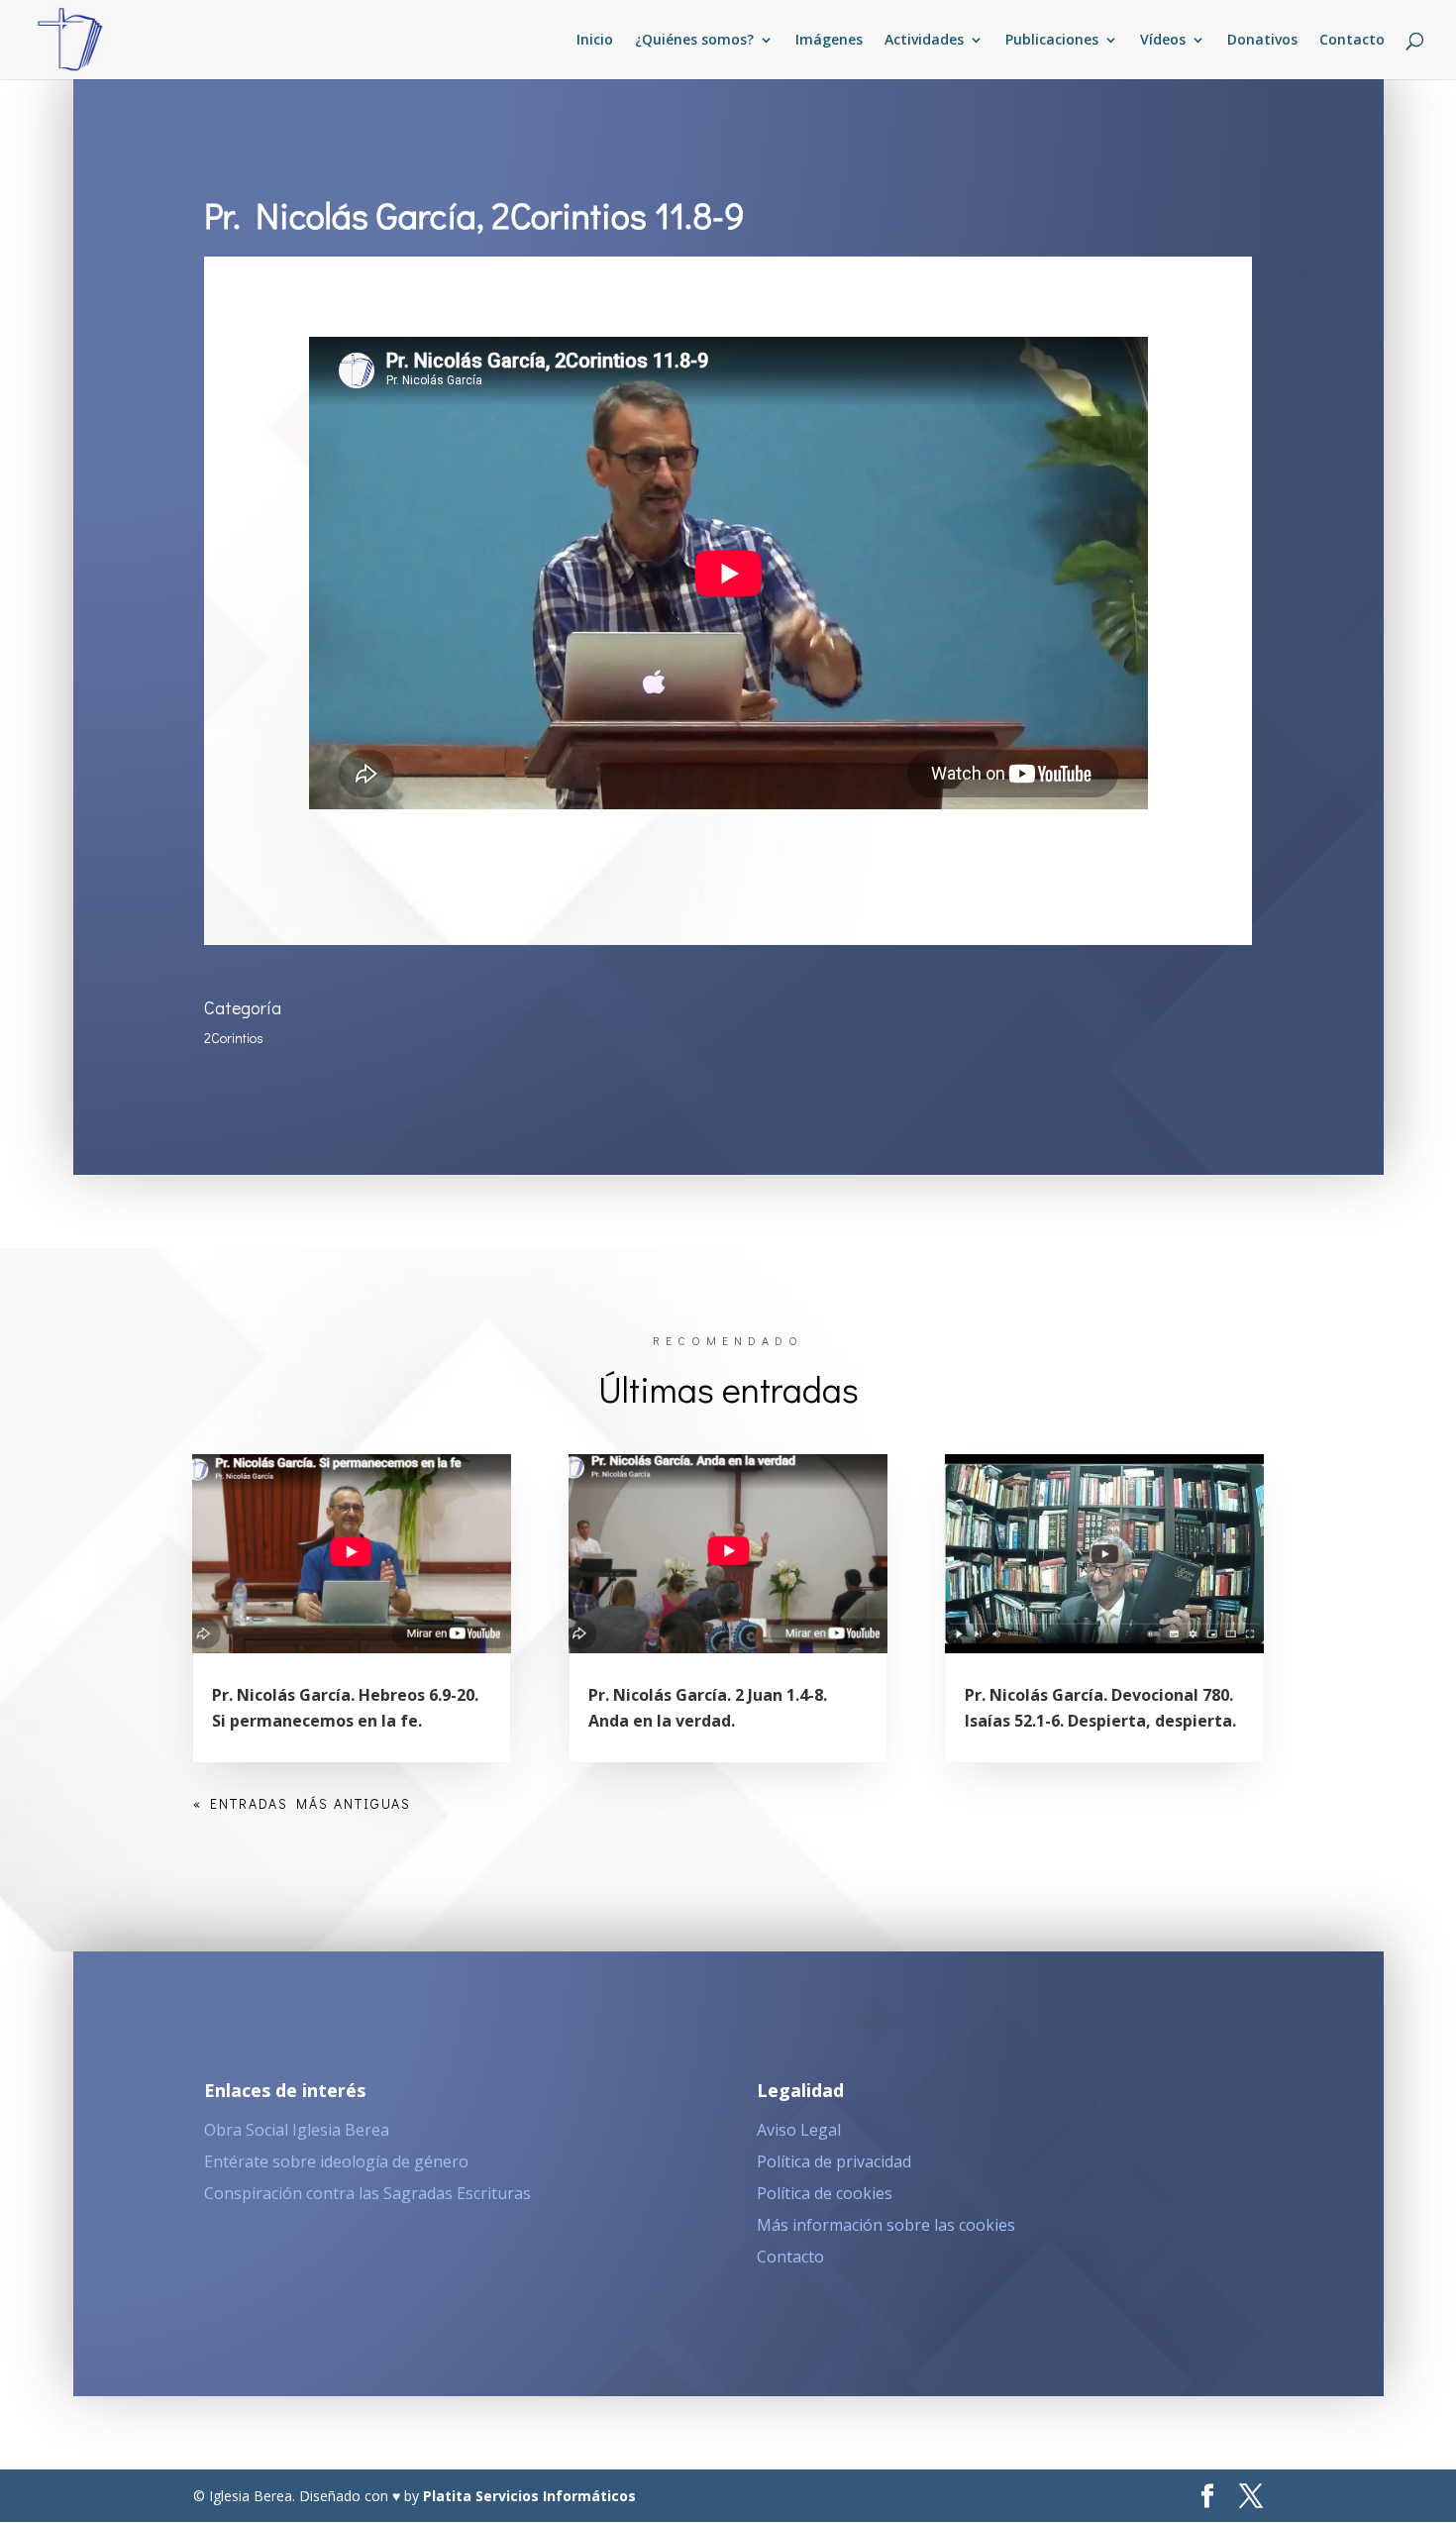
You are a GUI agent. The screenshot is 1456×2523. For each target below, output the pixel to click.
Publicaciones (1052, 41)
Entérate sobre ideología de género (336, 2161)
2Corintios (234, 1038)
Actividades (924, 41)
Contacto (1352, 41)
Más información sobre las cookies (886, 2225)
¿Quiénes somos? (694, 41)
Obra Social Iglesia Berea (297, 2130)
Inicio (595, 41)
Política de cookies (825, 2193)
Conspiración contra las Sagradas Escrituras (367, 2193)
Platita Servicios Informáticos (529, 2496)
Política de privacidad (834, 2161)
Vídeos (1163, 41)
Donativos (1262, 41)
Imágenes (829, 41)
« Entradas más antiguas (302, 1803)
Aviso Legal (799, 2130)
